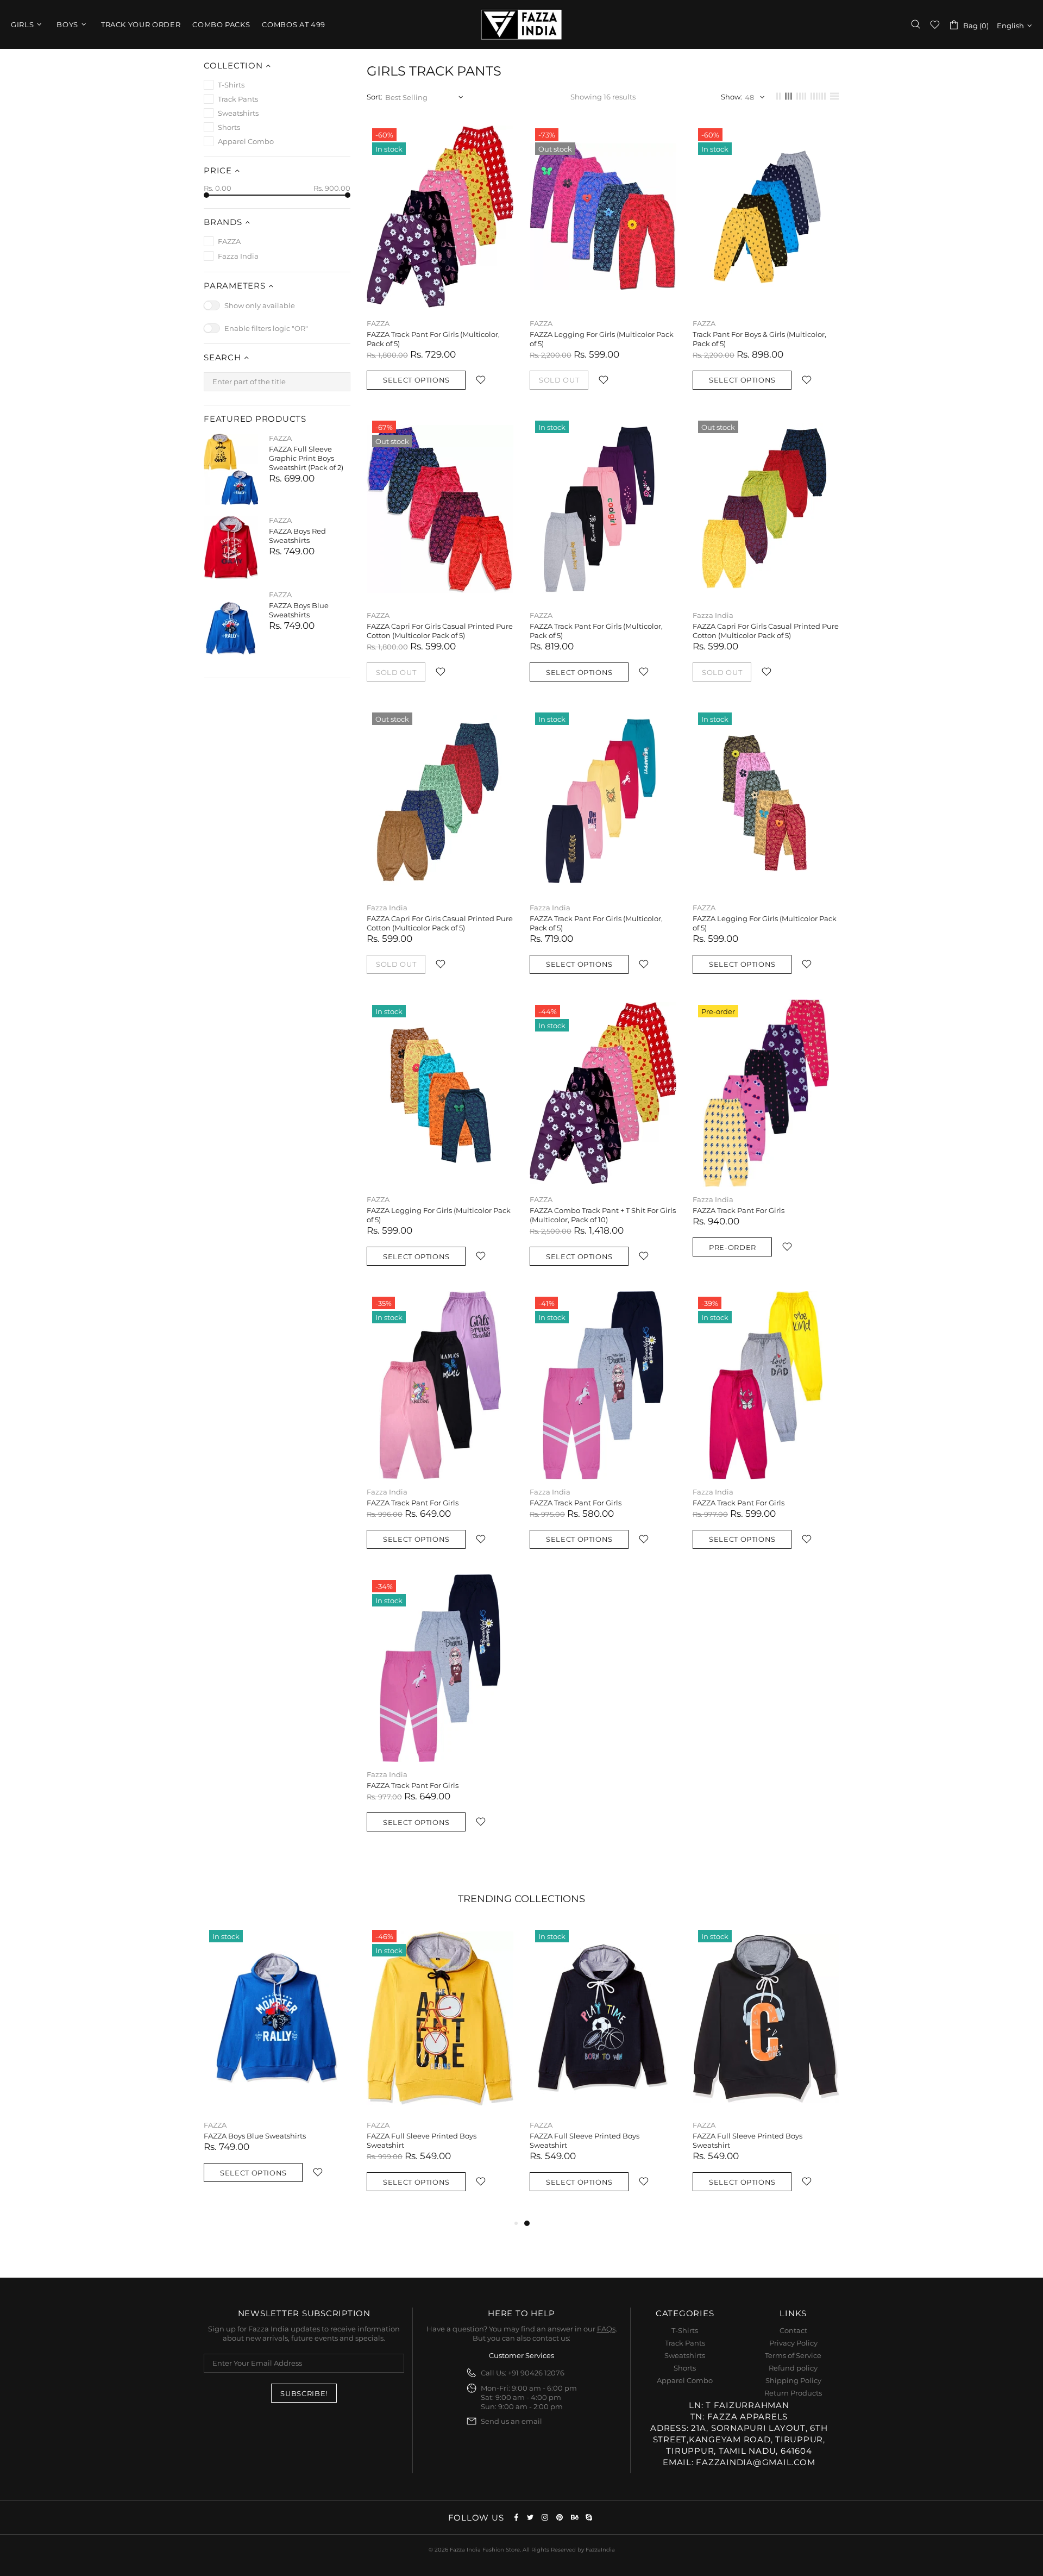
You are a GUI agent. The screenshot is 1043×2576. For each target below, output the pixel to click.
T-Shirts (685, 2330)
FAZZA (280, 438)
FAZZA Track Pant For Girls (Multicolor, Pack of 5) (433, 339)
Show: (731, 97)
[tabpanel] (603, 2071)
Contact (793, 2330)
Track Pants (685, 2343)
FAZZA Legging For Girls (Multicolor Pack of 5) (602, 339)
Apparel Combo (685, 2380)
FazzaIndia (600, 2550)
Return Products (793, 2393)
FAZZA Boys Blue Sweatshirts (299, 610)
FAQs (606, 2329)
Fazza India (521, 24)
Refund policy (793, 2368)
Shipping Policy (793, 2380)
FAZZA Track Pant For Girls (739, 1210)
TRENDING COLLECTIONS (521, 1899)
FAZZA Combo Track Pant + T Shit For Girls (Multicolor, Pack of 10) (603, 1215)
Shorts (685, 2368)
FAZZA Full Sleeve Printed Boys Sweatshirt (422, 2140)
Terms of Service (793, 2355)
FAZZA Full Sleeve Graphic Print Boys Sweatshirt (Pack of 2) (306, 458)
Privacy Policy (793, 2343)
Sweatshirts (685, 2355)
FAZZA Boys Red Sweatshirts (297, 536)
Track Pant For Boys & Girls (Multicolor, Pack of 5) (759, 339)
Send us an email (511, 2421)
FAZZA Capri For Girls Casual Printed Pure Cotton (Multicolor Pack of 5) (440, 631)
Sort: (375, 97)
